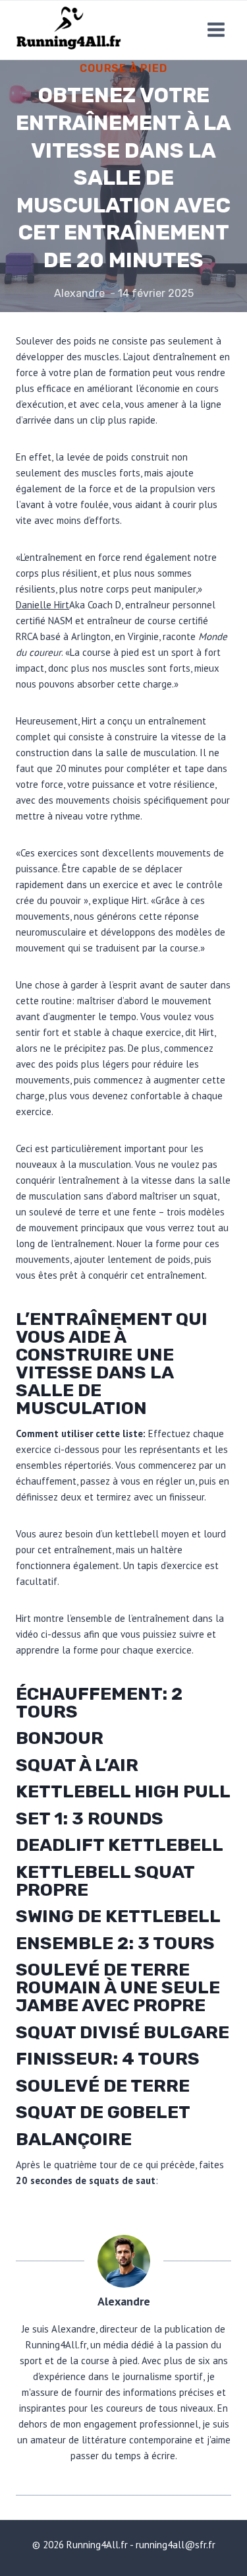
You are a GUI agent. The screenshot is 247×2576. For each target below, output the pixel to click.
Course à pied (123, 68)
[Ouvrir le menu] (216, 30)
